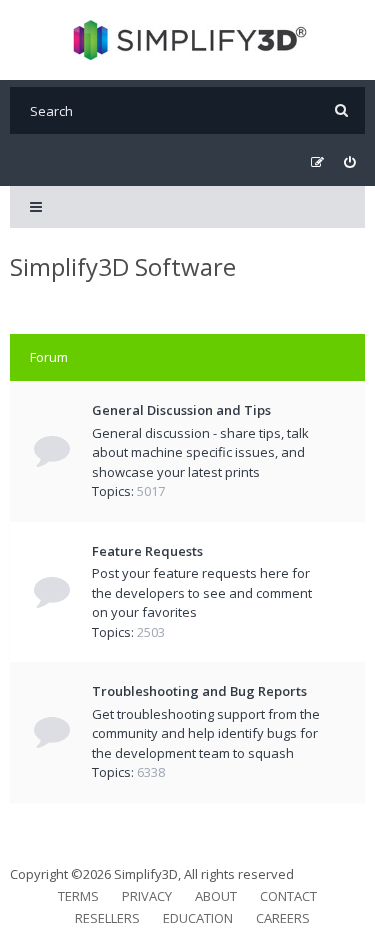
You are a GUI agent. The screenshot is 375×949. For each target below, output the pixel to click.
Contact (288, 896)
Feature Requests (147, 551)
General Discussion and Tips (181, 410)
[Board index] (187, 40)
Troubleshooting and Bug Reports (199, 691)
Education (198, 918)
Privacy (147, 896)
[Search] (341, 110)
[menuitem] (349, 162)
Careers (283, 918)
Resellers (107, 918)
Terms (78, 896)
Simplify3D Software (123, 266)
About (216, 896)
